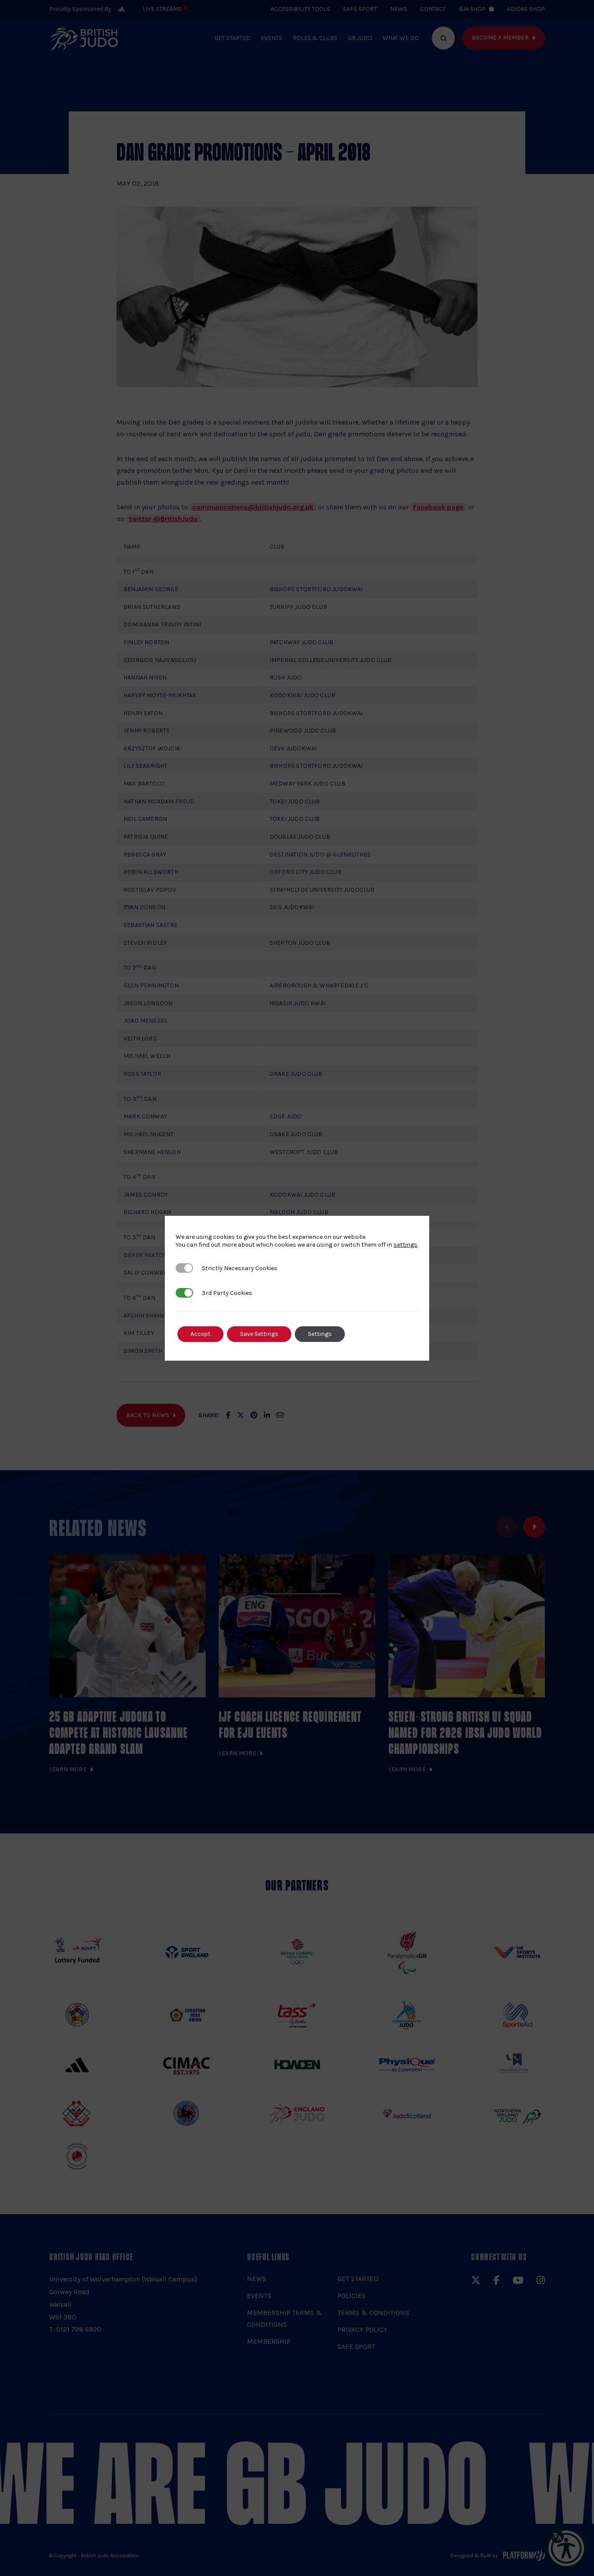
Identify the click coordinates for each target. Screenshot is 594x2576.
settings (405, 1245)
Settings (320, 1334)
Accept (200, 1334)
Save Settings (259, 1334)
